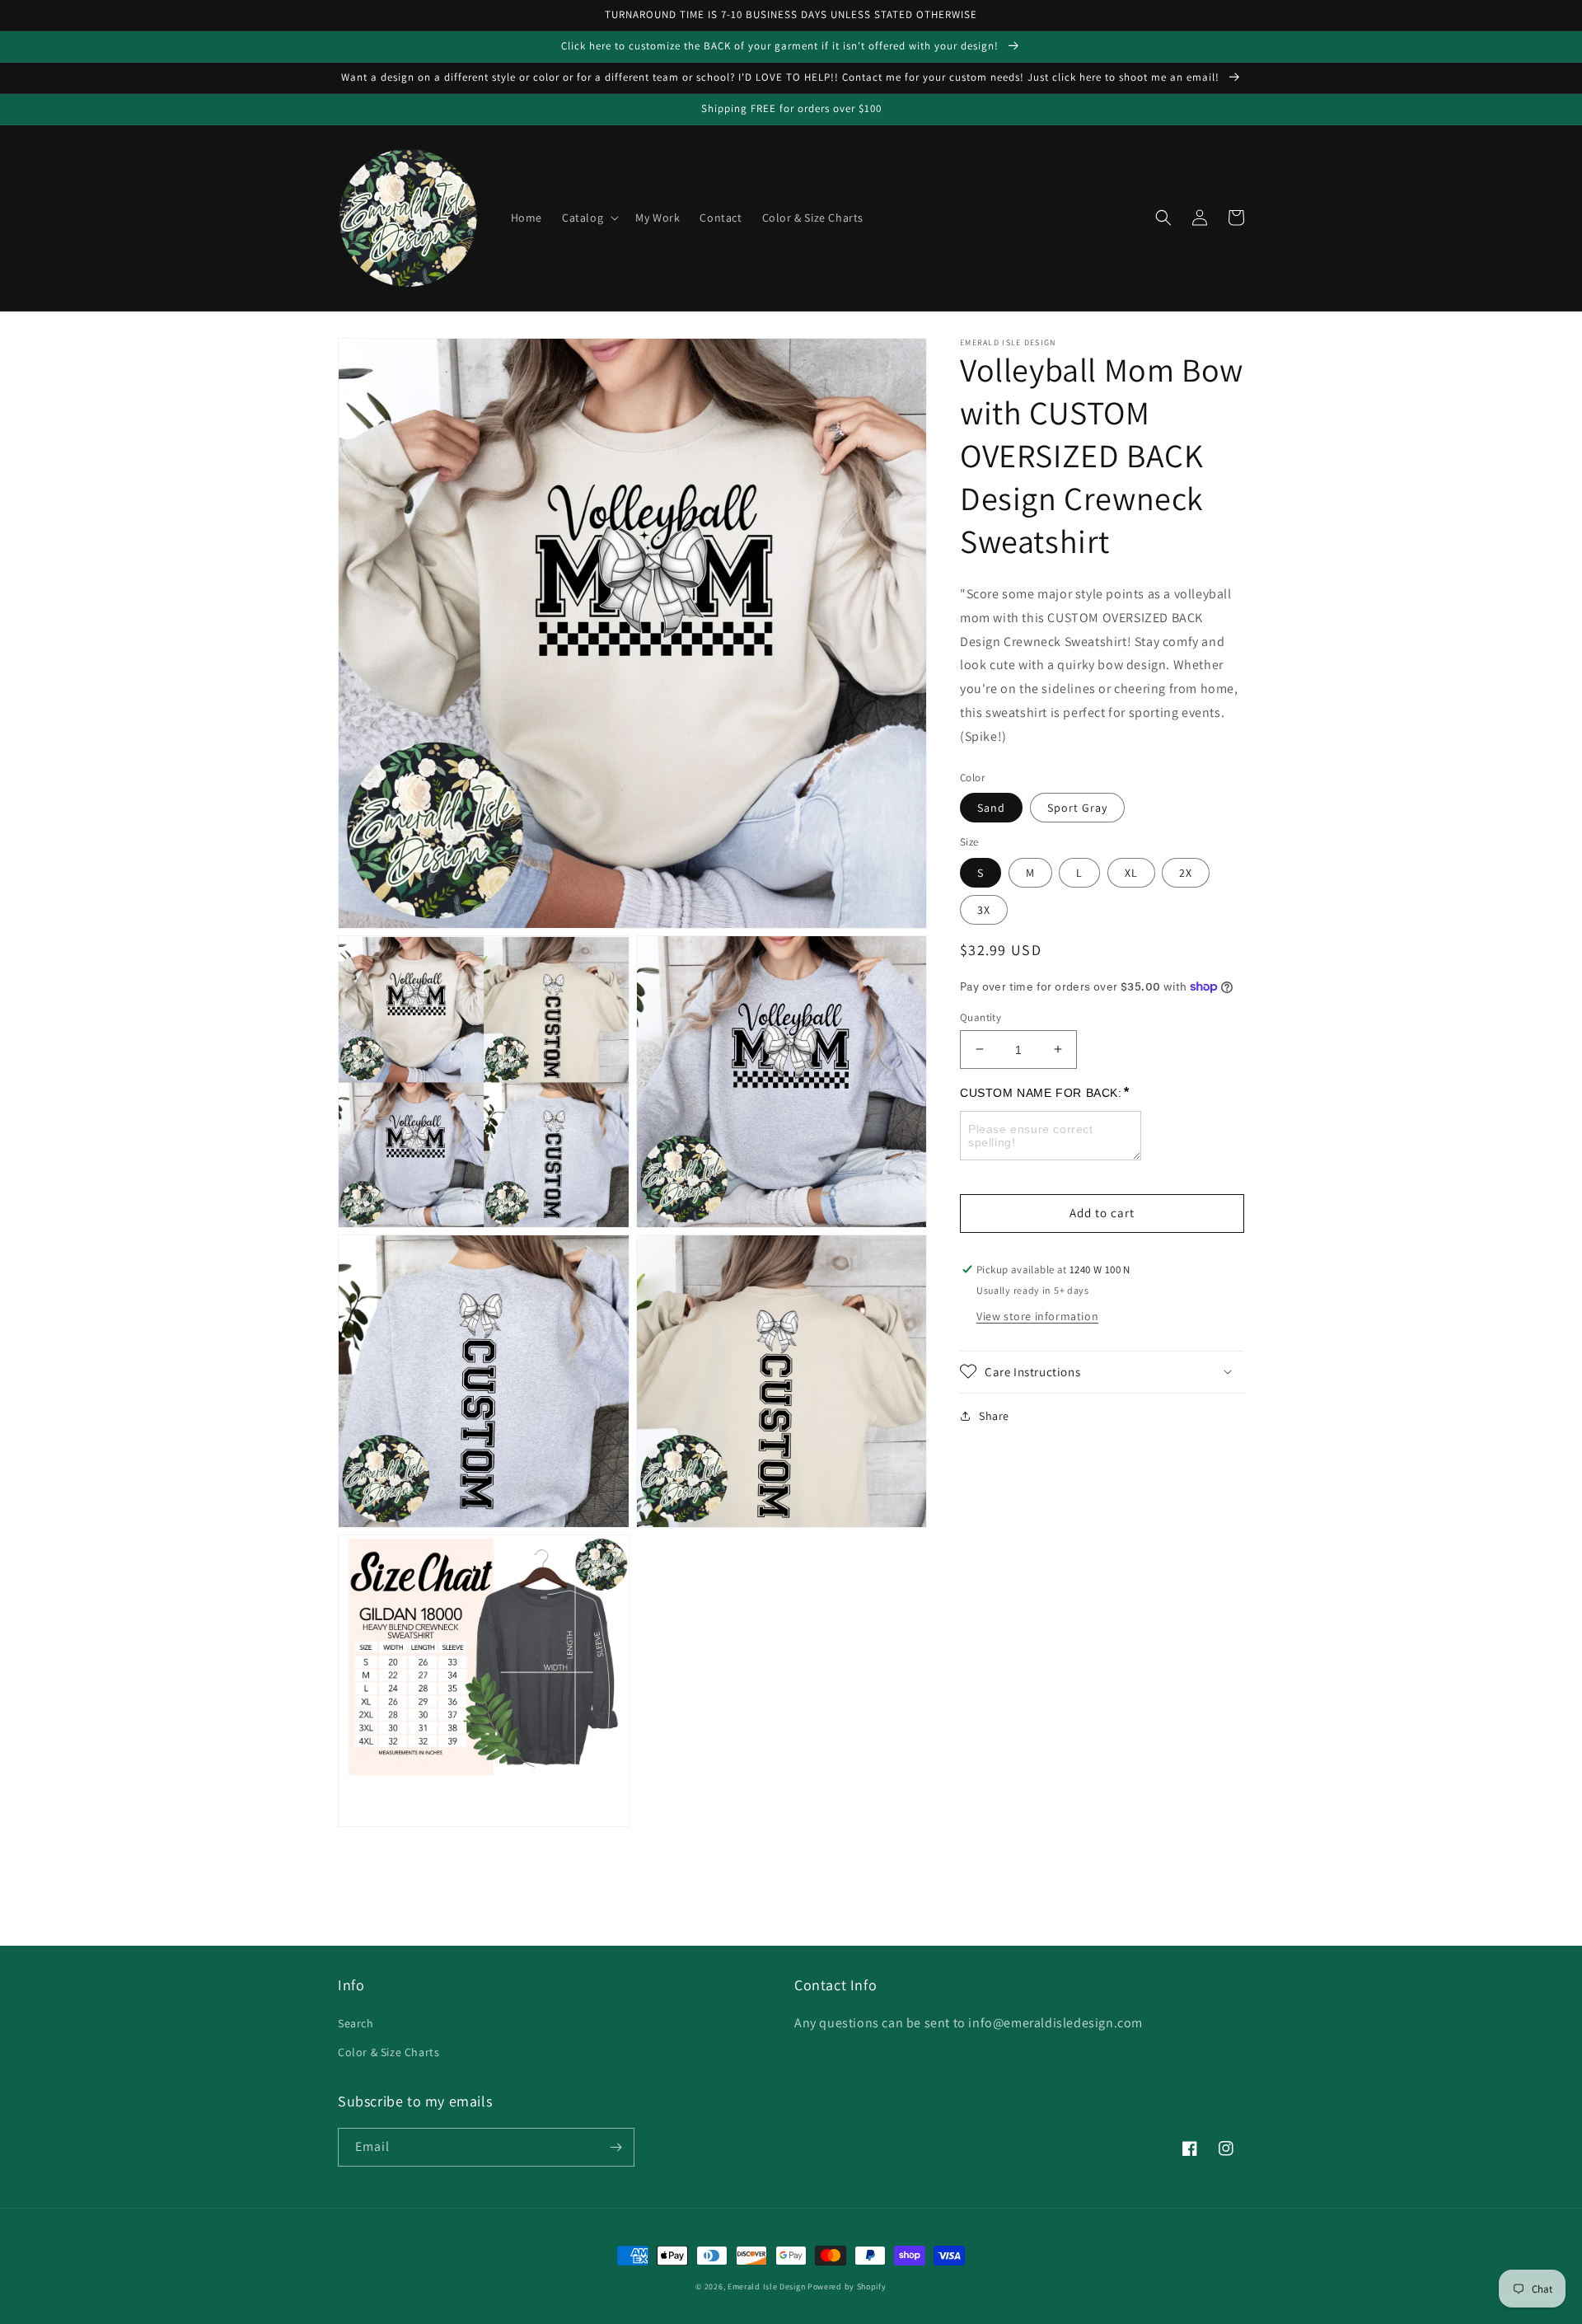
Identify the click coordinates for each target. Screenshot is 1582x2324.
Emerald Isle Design (766, 2287)
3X (984, 909)
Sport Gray (1077, 808)
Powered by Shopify (847, 2287)
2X (1186, 872)
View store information (1037, 1315)
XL (1131, 872)
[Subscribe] (615, 2147)
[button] (589, 218)
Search (356, 2023)
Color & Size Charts (388, 2052)
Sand (991, 808)
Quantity (981, 1017)
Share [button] (994, 1415)
